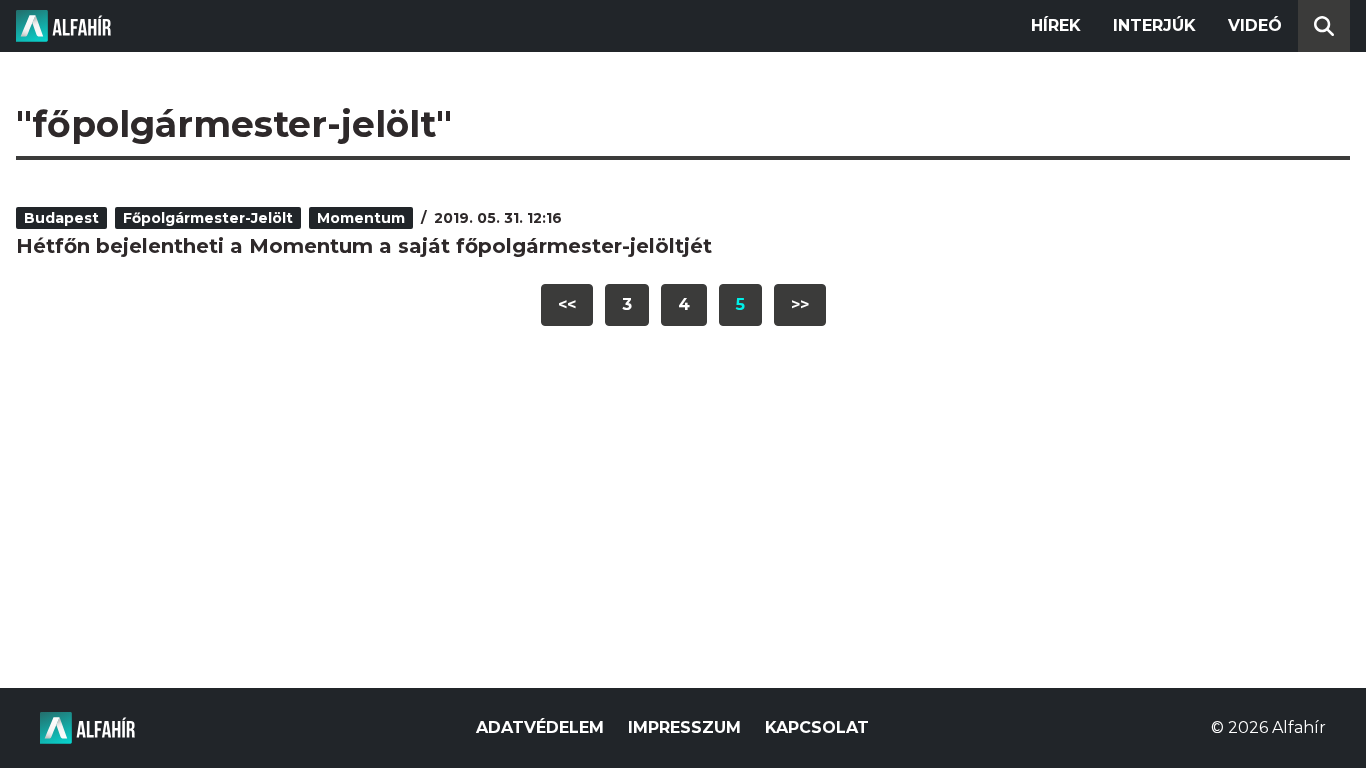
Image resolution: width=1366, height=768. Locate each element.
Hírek (1056, 25)
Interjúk (1154, 25)
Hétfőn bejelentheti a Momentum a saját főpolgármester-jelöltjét (364, 246)
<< (567, 304)
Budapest (61, 218)
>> (800, 304)
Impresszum (684, 727)
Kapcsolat (817, 727)
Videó (1255, 25)
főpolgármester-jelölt (208, 218)
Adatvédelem (540, 727)
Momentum (361, 218)
